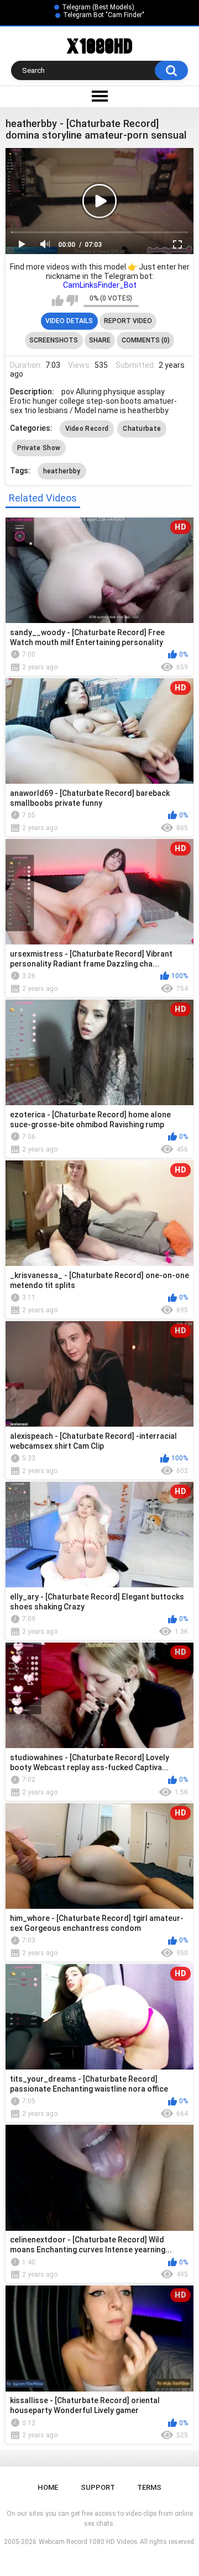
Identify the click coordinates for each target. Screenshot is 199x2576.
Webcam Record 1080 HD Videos (88, 2542)
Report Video (128, 321)
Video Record (87, 429)
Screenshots (54, 340)
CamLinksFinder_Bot (100, 285)
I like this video (58, 300)
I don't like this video (72, 300)
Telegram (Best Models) (98, 7)
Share (100, 340)
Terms (149, 2487)
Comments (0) (146, 340)
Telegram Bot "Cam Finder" (104, 15)
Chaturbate (142, 429)
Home (48, 2487)
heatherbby (62, 471)
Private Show (39, 448)
